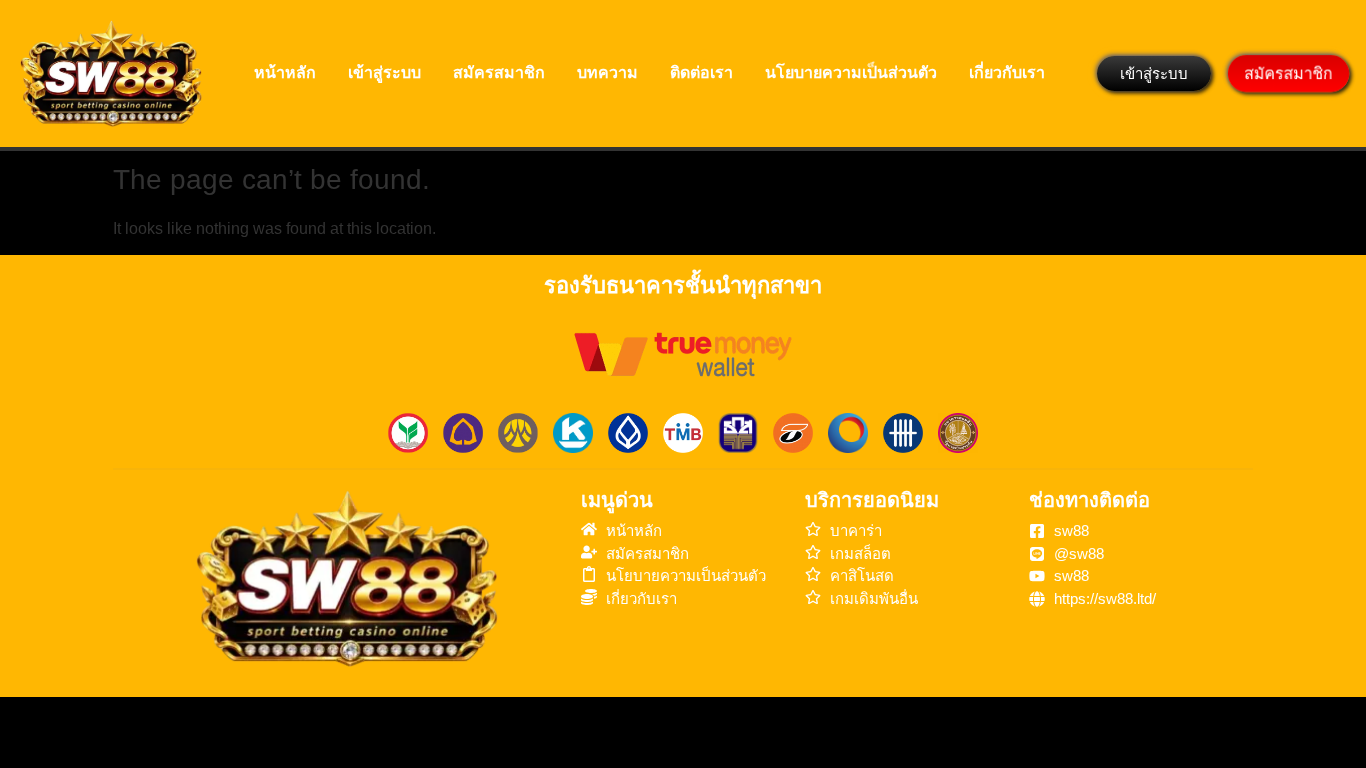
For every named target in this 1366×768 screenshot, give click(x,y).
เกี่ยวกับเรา (1007, 72)
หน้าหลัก (285, 72)
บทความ (607, 72)
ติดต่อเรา (701, 72)
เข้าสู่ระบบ (384, 72)
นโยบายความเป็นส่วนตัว (851, 72)
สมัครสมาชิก (499, 72)
